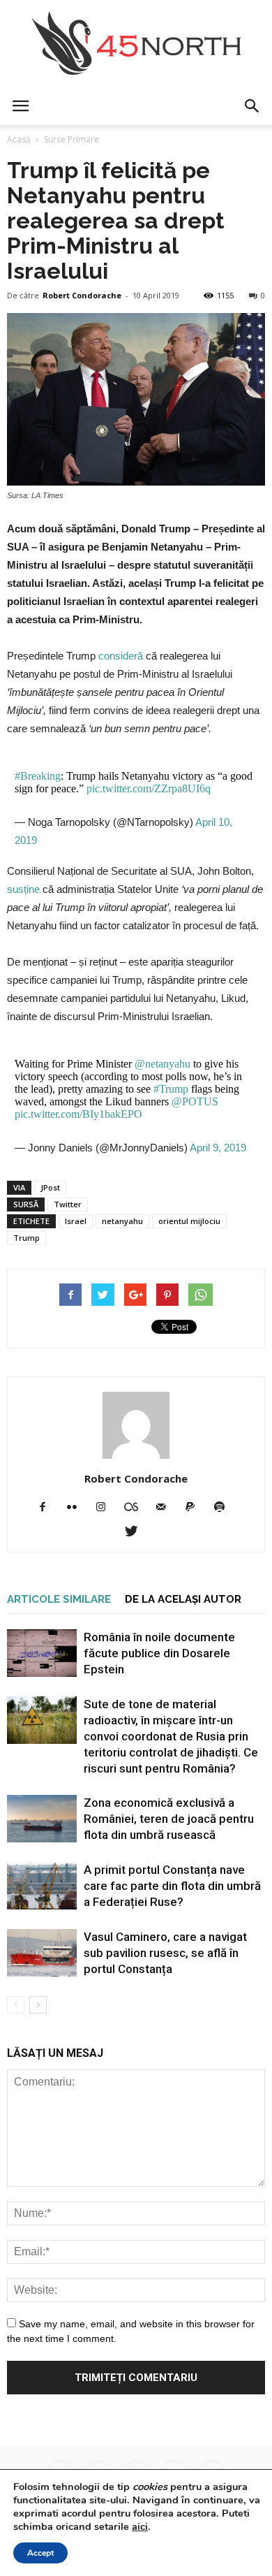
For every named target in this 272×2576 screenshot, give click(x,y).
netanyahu (122, 1221)
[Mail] (166, 1508)
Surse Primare (71, 139)
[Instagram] (106, 1508)
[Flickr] (77, 1508)
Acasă (19, 139)
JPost (50, 1187)
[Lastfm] (136, 1508)
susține (23, 889)
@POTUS (195, 1101)
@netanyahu (163, 1064)
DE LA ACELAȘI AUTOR (183, 1599)
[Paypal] (196, 1508)
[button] (252, 106)
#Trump (171, 1089)
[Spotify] (225, 1508)
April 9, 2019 (218, 1148)
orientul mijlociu (189, 1221)
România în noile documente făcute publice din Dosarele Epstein (159, 1653)
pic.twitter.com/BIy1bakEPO (78, 1114)
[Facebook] (48, 1508)
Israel (76, 1221)
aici (140, 2526)
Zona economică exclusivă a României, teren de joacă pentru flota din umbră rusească (169, 1819)
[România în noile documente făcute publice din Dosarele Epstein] (42, 1653)
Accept (40, 2553)
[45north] (136, 44)
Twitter (68, 1204)
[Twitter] (136, 1532)
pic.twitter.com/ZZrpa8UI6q (149, 788)
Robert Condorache (82, 295)
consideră (121, 656)
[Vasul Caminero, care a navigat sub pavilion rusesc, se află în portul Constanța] (42, 1953)
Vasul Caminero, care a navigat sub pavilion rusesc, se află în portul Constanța (165, 1953)
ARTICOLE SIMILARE (59, 1599)
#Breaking (38, 776)
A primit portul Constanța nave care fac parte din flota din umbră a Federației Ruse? (172, 1886)
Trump (27, 1238)
